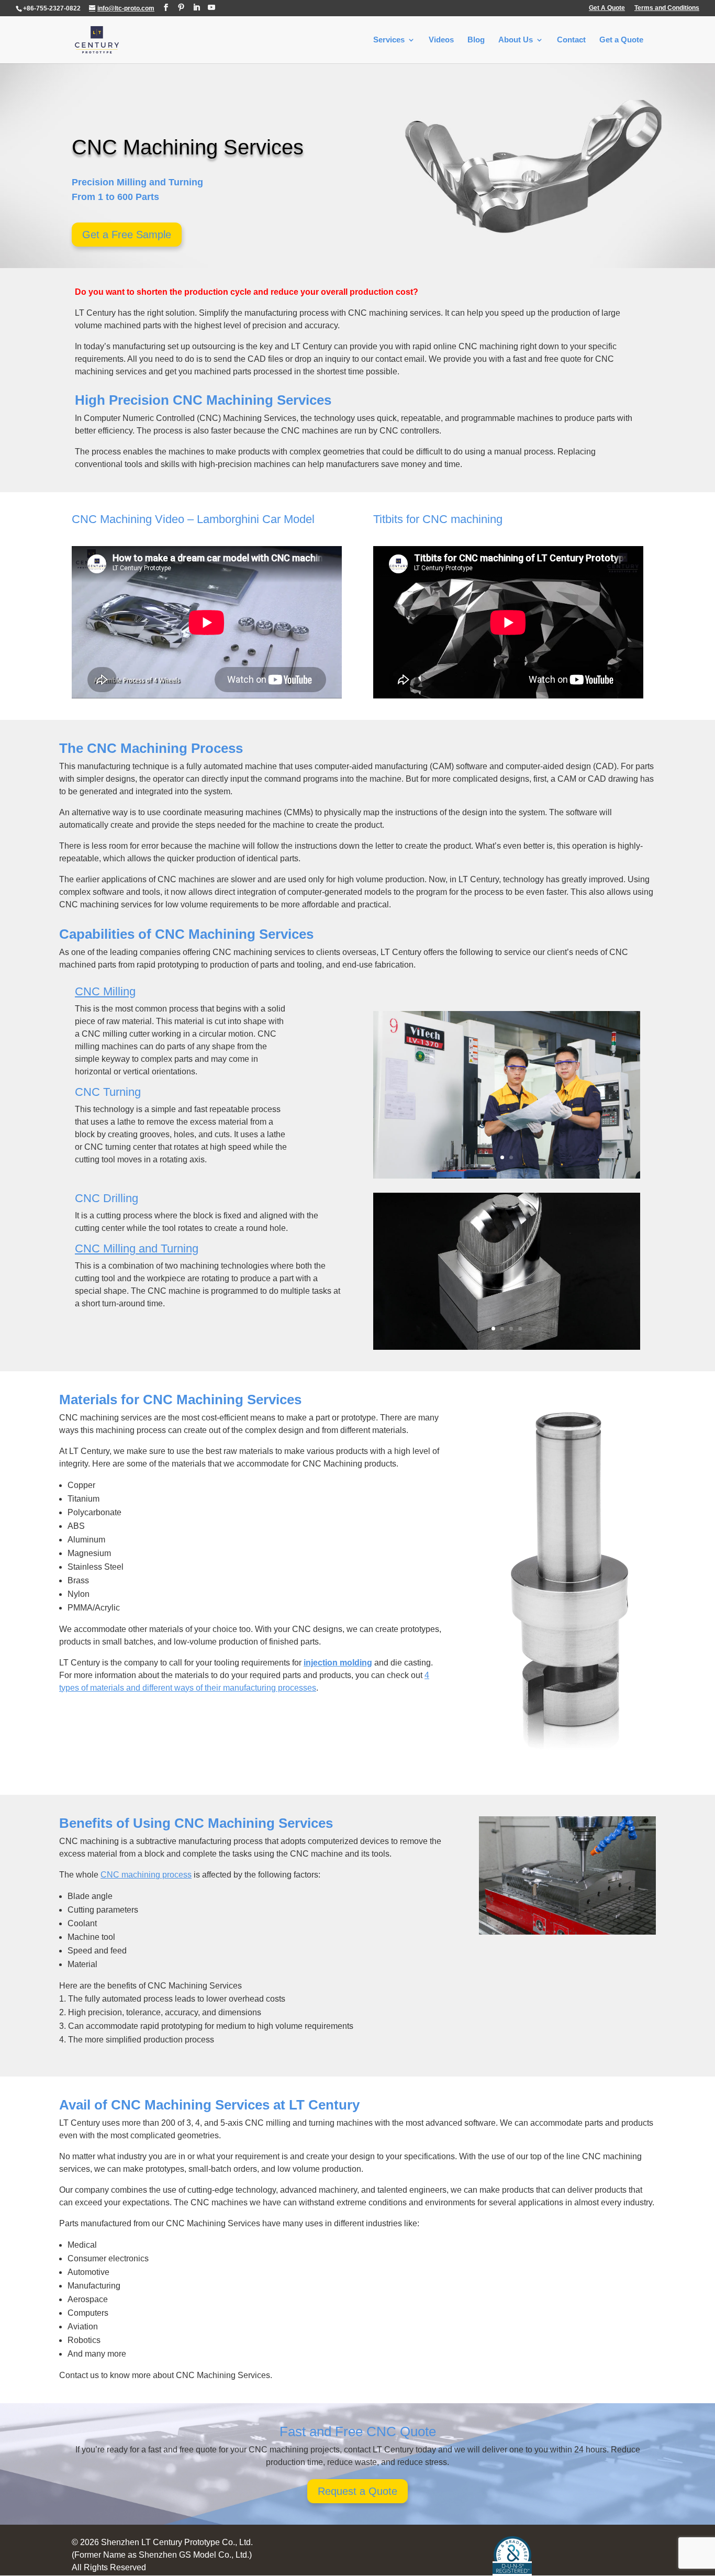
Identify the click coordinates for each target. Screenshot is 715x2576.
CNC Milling (105, 991)
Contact (571, 40)
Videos (441, 40)
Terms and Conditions (667, 8)
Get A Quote (607, 8)
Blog (476, 40)
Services (389, 40)
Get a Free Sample (127, 235)
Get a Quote (621, 40)
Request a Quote (357, 2491)
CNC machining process (146, 1875)
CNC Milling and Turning (137, 1248)
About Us (516, 40)
